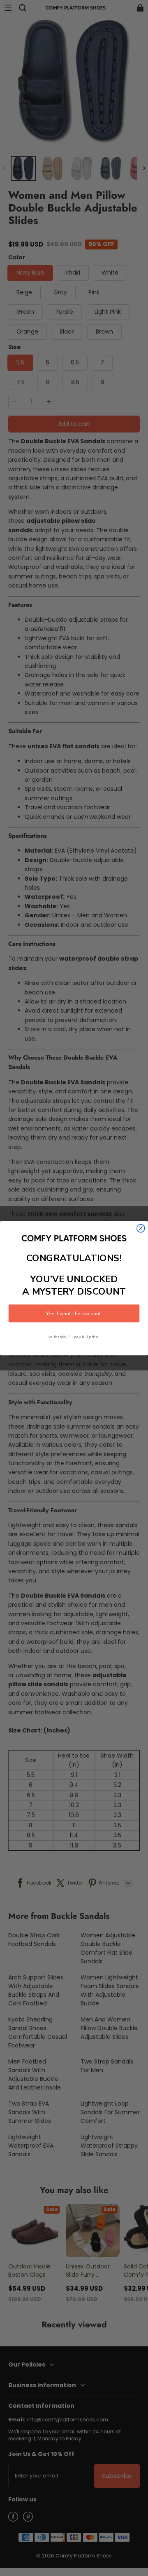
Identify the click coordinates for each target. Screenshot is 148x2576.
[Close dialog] (141, 1228)
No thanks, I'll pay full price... (74, 1337)
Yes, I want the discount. (74, 1313)
